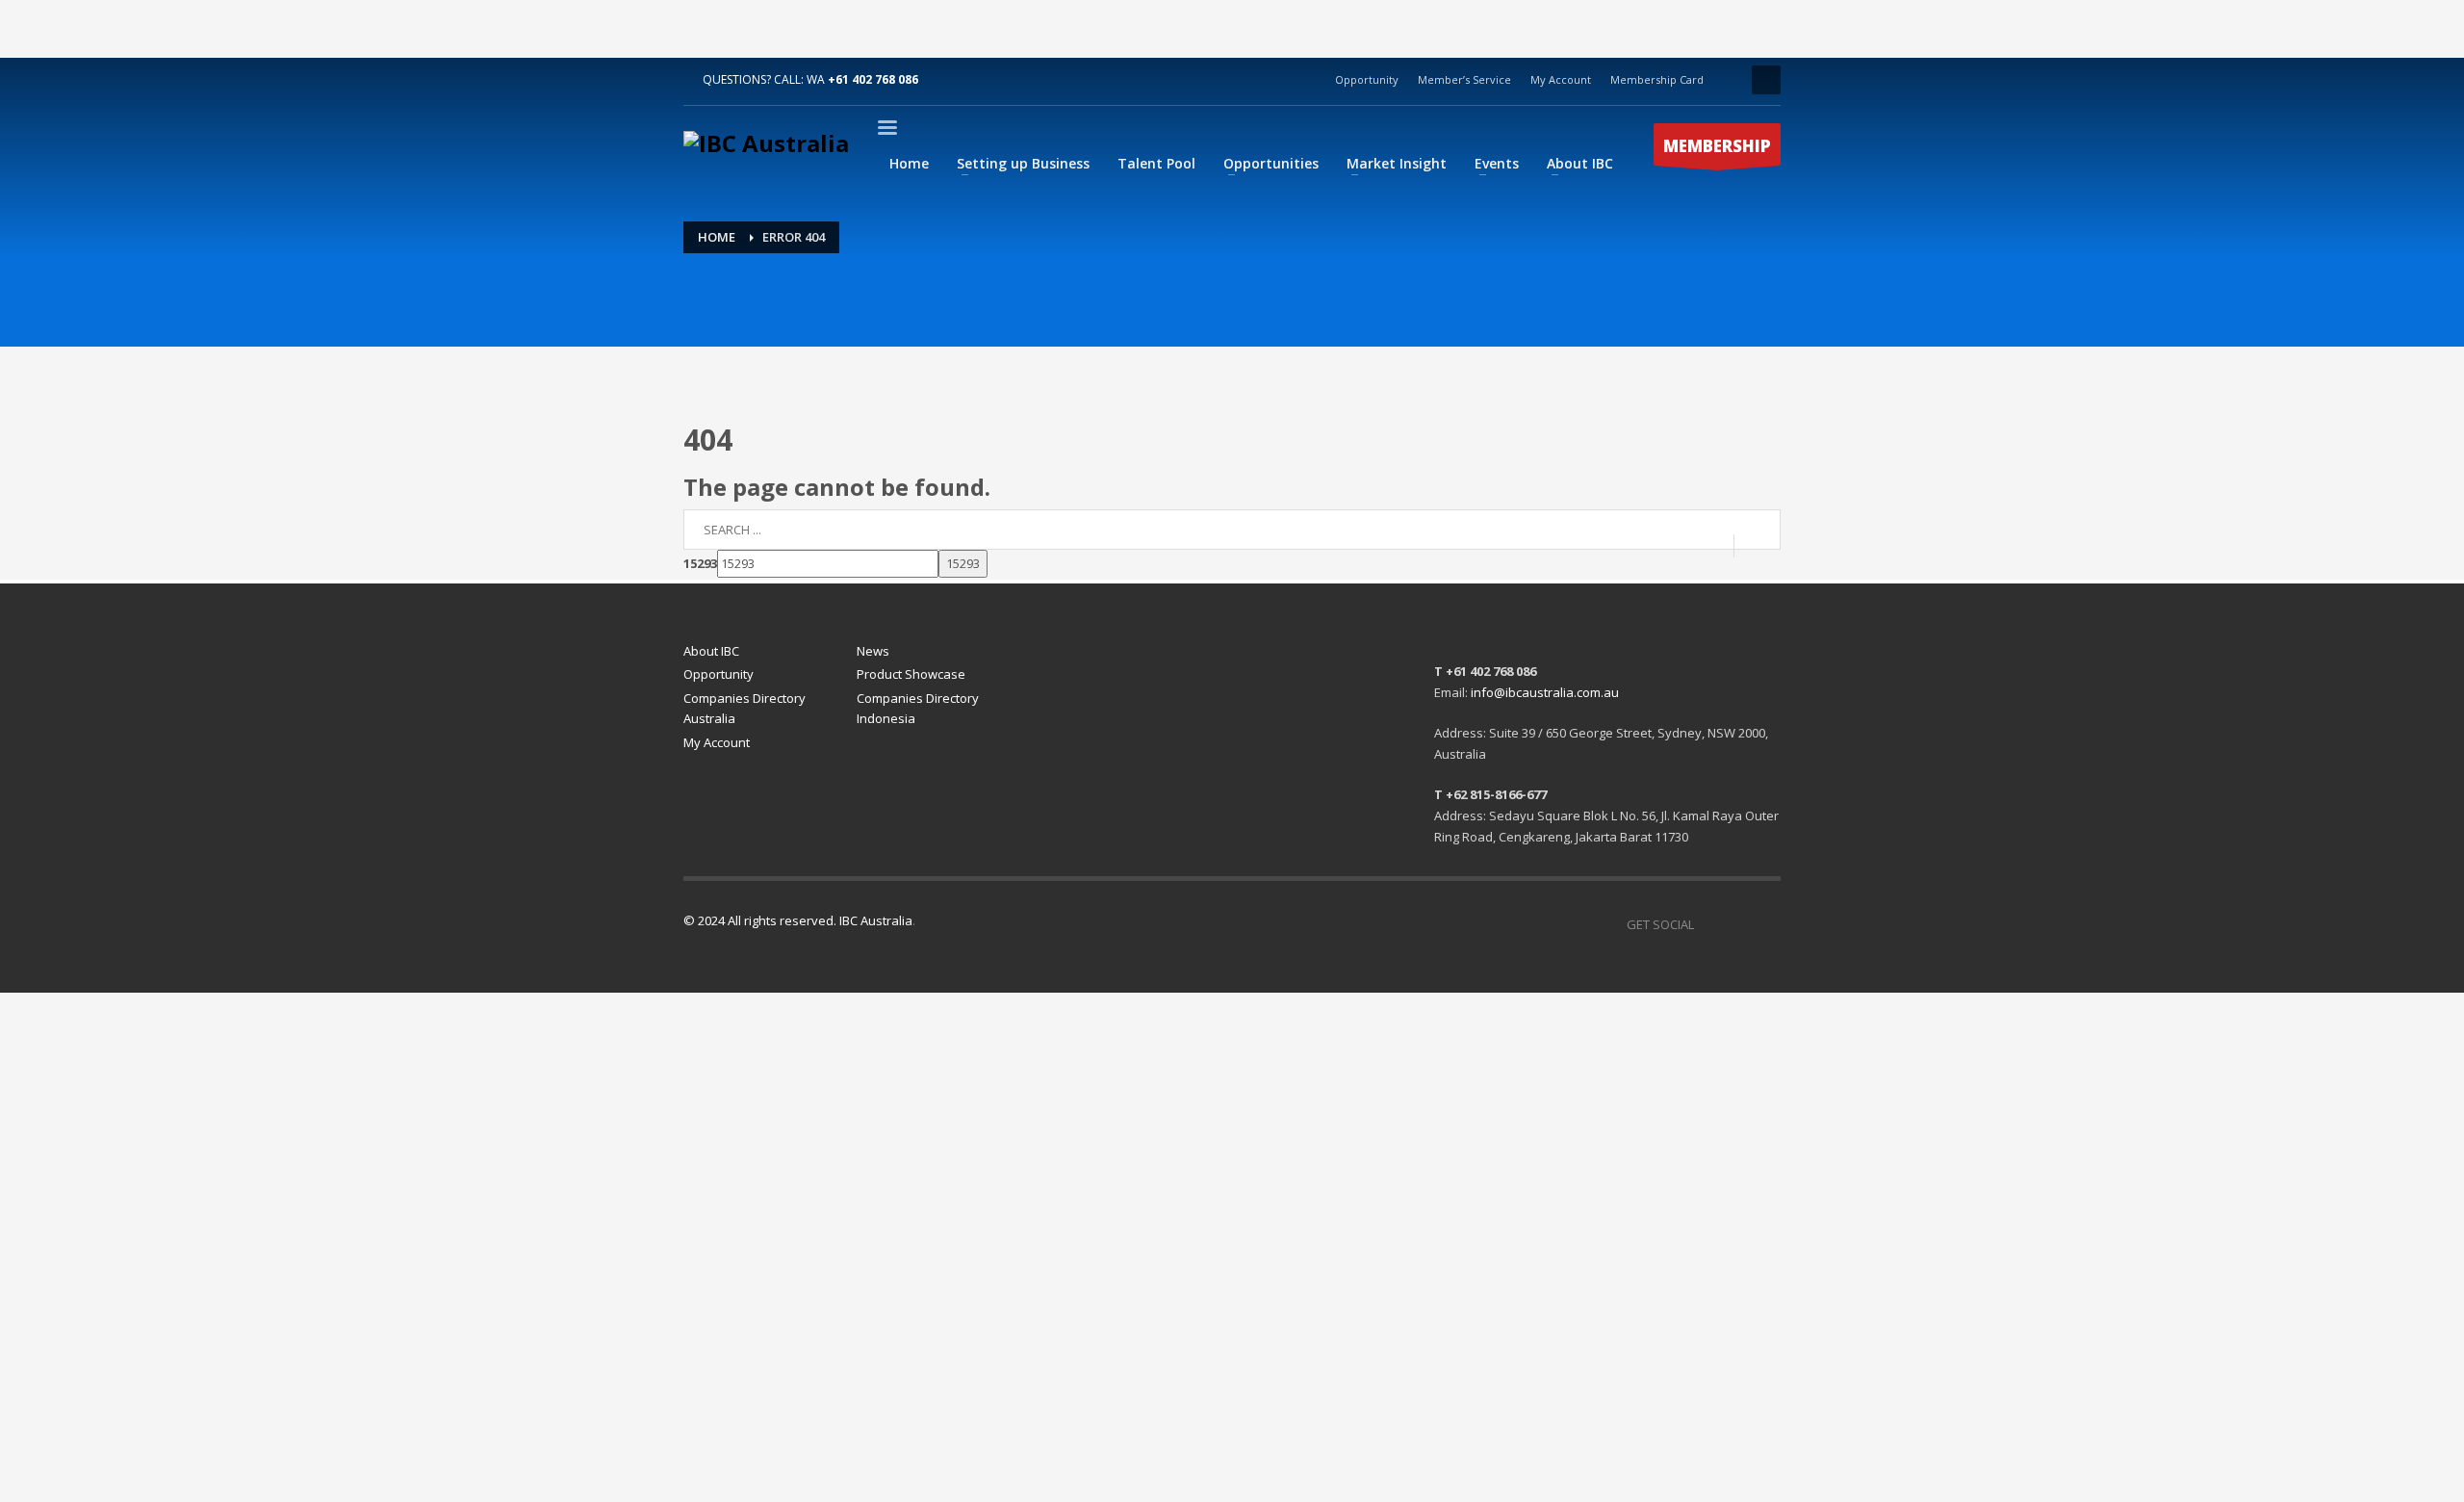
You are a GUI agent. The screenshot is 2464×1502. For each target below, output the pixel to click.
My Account (1561, 79)
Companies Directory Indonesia (918, 708)
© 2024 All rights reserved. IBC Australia (798, 920)
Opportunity (1367, 79)
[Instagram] (1766, 924)
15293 (700, 563)
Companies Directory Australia (744, 708)
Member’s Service (1464, 79)
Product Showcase (911, 674)
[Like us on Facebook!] (1708, 924)
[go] (1757, 545)
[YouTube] (1737, 924)
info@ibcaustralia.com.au (1545, 692)
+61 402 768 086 (873, 79)
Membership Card (1657, 79)
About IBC (711, 651)
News (873, 651)
